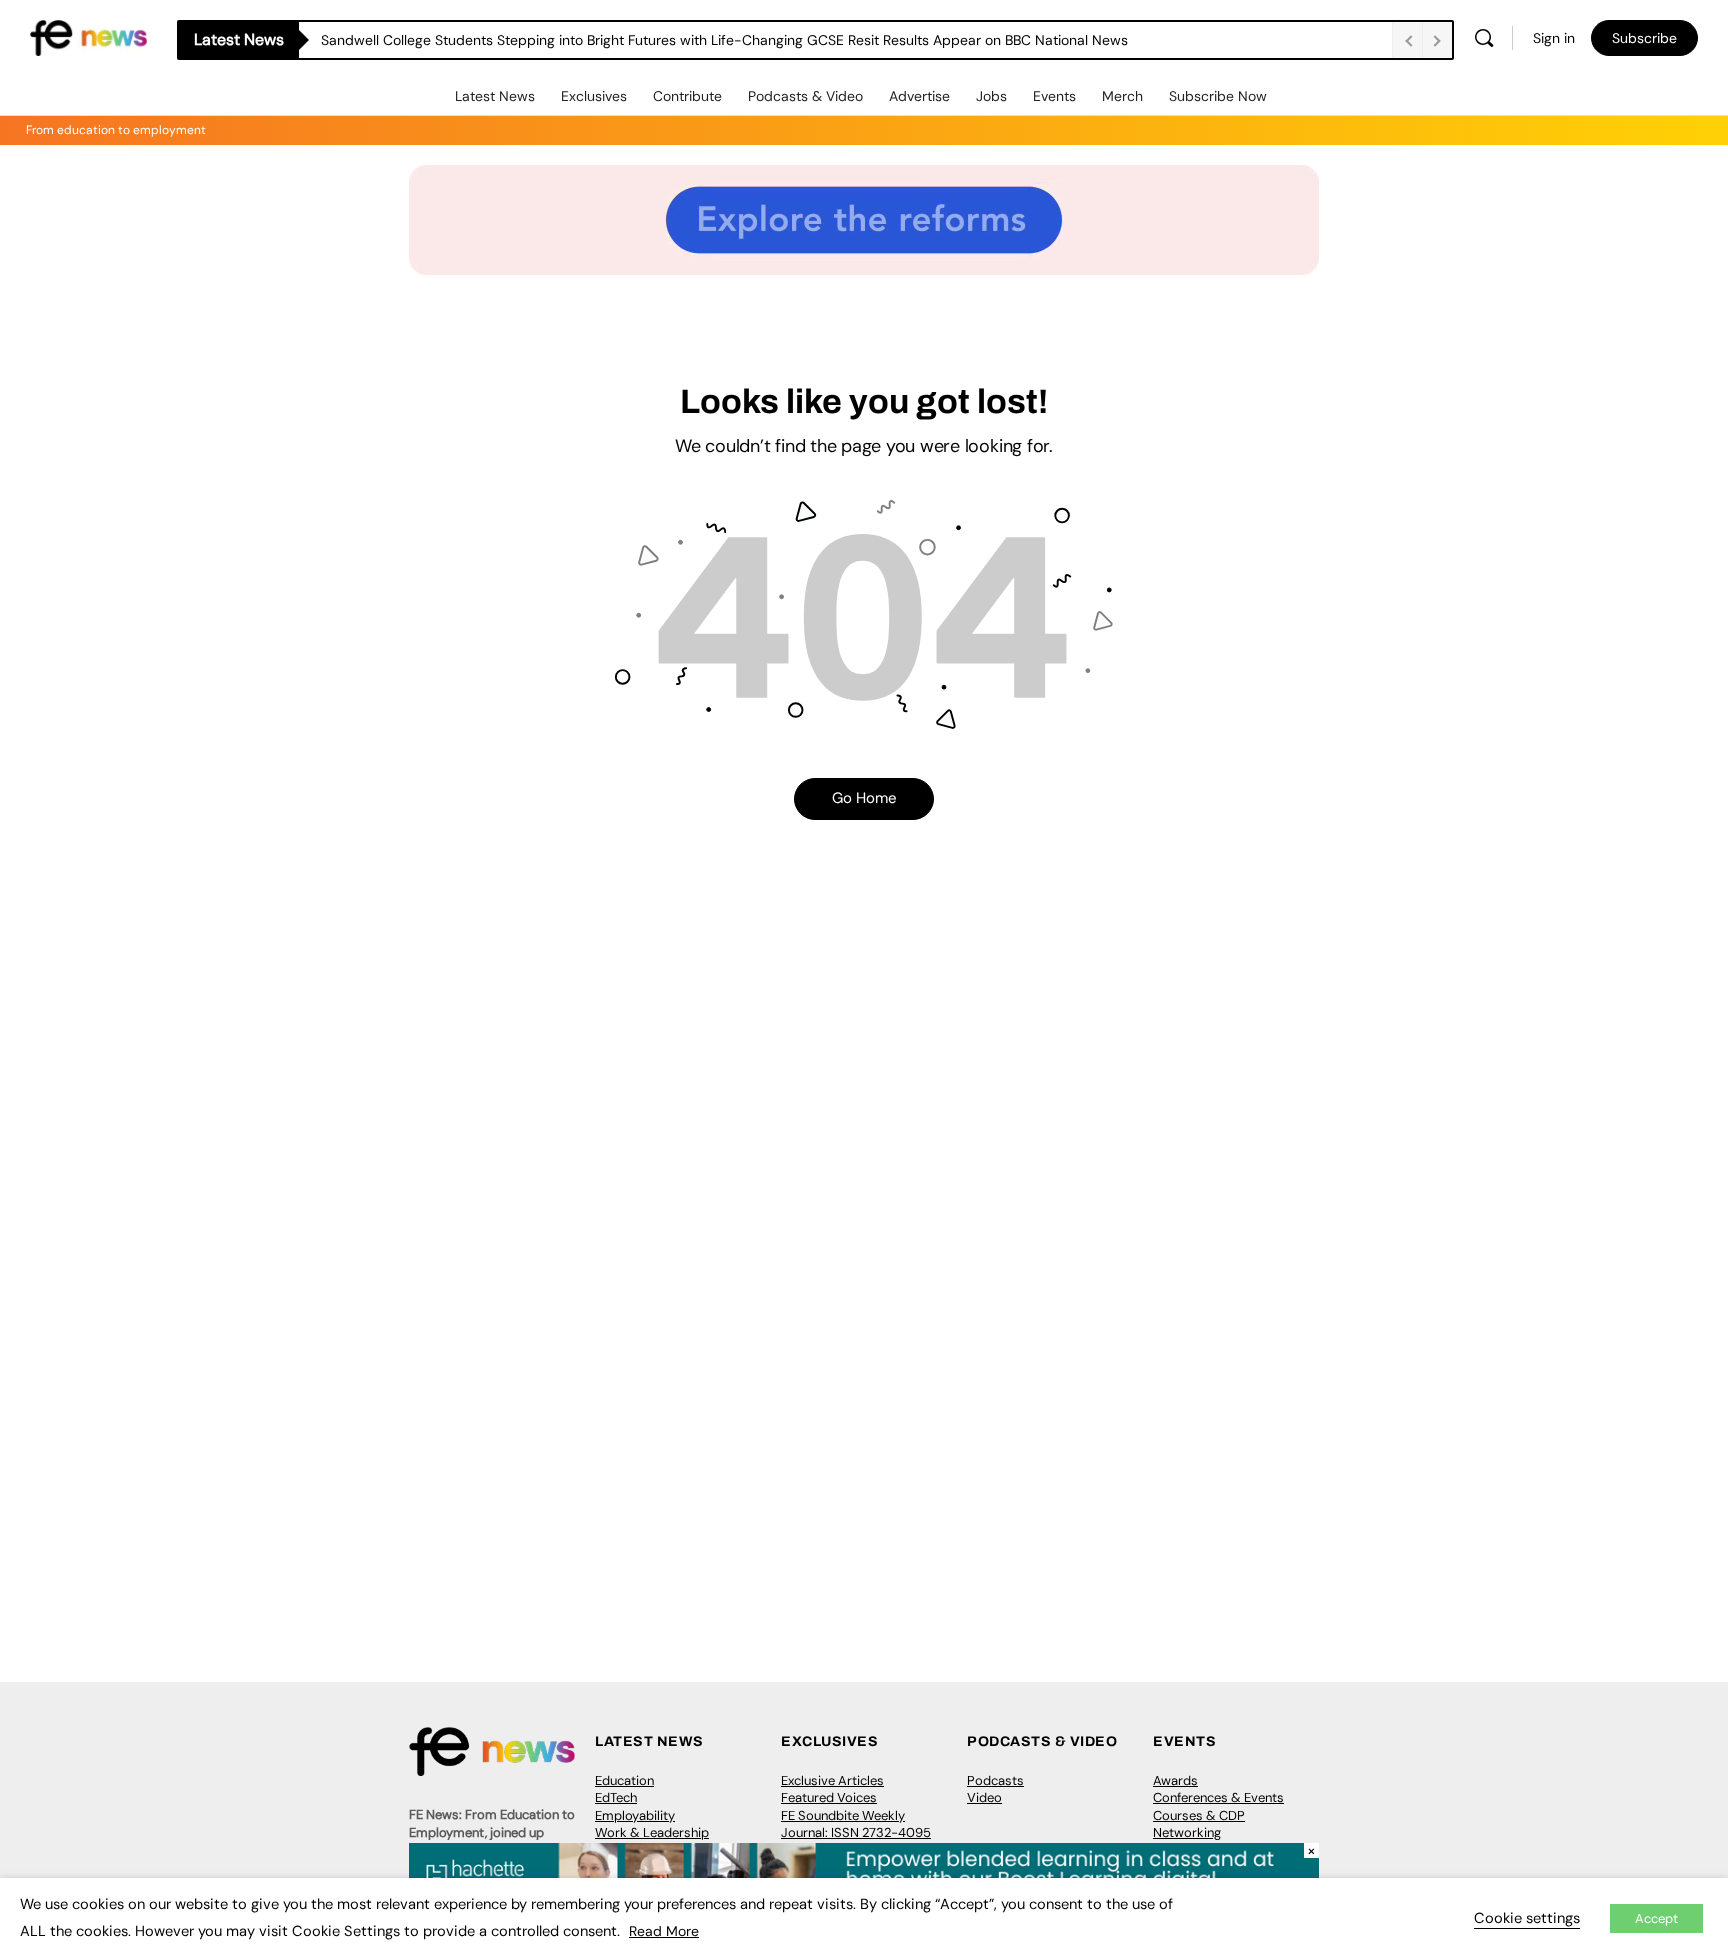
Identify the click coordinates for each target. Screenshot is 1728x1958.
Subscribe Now (1218, 96)
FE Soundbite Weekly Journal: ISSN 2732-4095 (856, 1824)
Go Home (864, 798)
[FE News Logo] (88, 36)
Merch (1122, 96)
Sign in (1554, 38)
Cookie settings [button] (1527, 1918)
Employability (635, 1815)
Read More (664, 1931)
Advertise (919, 96)
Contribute (687, 96)
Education (624, 1780)
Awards (1175, 1780)
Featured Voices (829, 1797)
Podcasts (995, 1780)
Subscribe (1644, 38)
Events (1054, 96)
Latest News (495, 96)
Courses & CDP (1199, 1815)
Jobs (991, 96)
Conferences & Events (1218, 1797)
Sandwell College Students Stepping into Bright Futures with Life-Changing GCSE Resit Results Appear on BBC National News (724, 40)
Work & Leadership (652, 1832)
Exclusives (594, 96)
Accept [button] (1656, 1918)
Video (984, 1797)
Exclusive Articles (832, 1780)
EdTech (616, 1797)
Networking (1187, 1832)
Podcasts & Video (805, 96)
